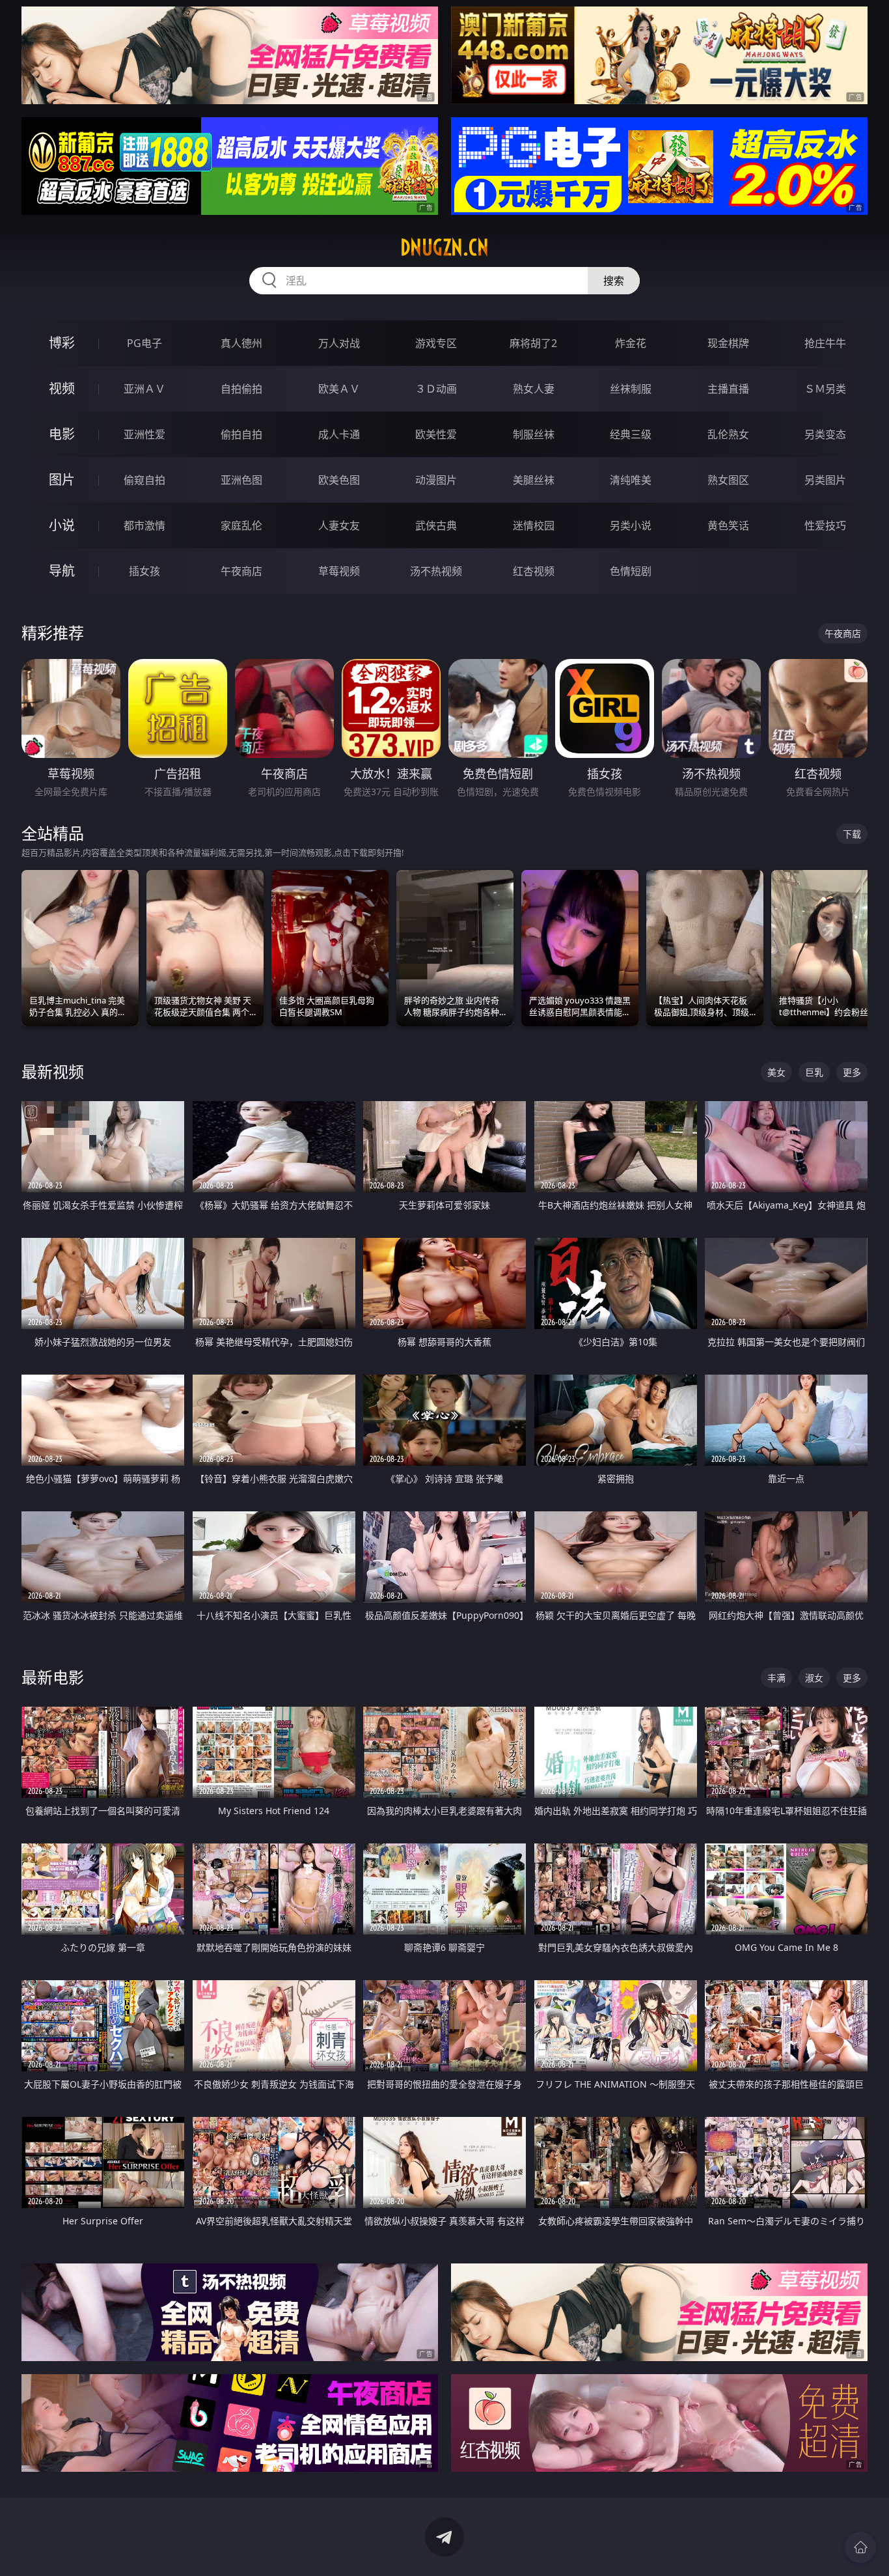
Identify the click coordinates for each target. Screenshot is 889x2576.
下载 (852, 834)
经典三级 (631, 434)
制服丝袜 (534, 434)
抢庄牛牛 (825, 343)
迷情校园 (534, 525)
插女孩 (144, 571)
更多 (852, 1072)
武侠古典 (436, 525)
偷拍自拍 (241, 434)
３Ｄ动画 (436, 389)
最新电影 (53, 1677)
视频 (62, 388)
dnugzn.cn (444, 247)
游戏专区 (436, 343)
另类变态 (825, 434)
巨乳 (814, 1072)
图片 (62, 480)
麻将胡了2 (533, 343)
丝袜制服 (631, 389)
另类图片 (825, 480)
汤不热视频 (436, 571)
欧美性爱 (436, 434)
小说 (62, 525)
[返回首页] (860, 2547)
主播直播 (728, 389)
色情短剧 (631, 571)
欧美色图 (339, 480)
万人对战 (339, 343)
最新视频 (53, 1071)
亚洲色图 (241, 480)
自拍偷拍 (241, 389)
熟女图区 (728, 480)
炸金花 (631, 343)
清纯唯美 (631, 480)
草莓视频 (339, 571)
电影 (62, 434)
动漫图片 (436, 480)
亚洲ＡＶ (144, 389)
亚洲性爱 (144, 434)
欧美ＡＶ (339, 389)
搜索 (614, 281)
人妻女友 (339, 525)
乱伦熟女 (728, 434)
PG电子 (144, 343)
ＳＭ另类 (825, 389)
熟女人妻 (534, 389)
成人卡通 (339, 434)
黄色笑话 (728, 525)
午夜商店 (241, 571)
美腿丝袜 (534, 480)
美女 (776, 1072)
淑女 (814, 1678)
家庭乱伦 (241, 525)
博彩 (62, 343)
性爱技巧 (825, 525)
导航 (62, 571)
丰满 (776, 1678)
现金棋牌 (728, 343)
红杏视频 (534, 571)
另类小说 (631, 525)
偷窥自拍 (144, 480)
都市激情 (144, 525)
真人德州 (241, 343)
